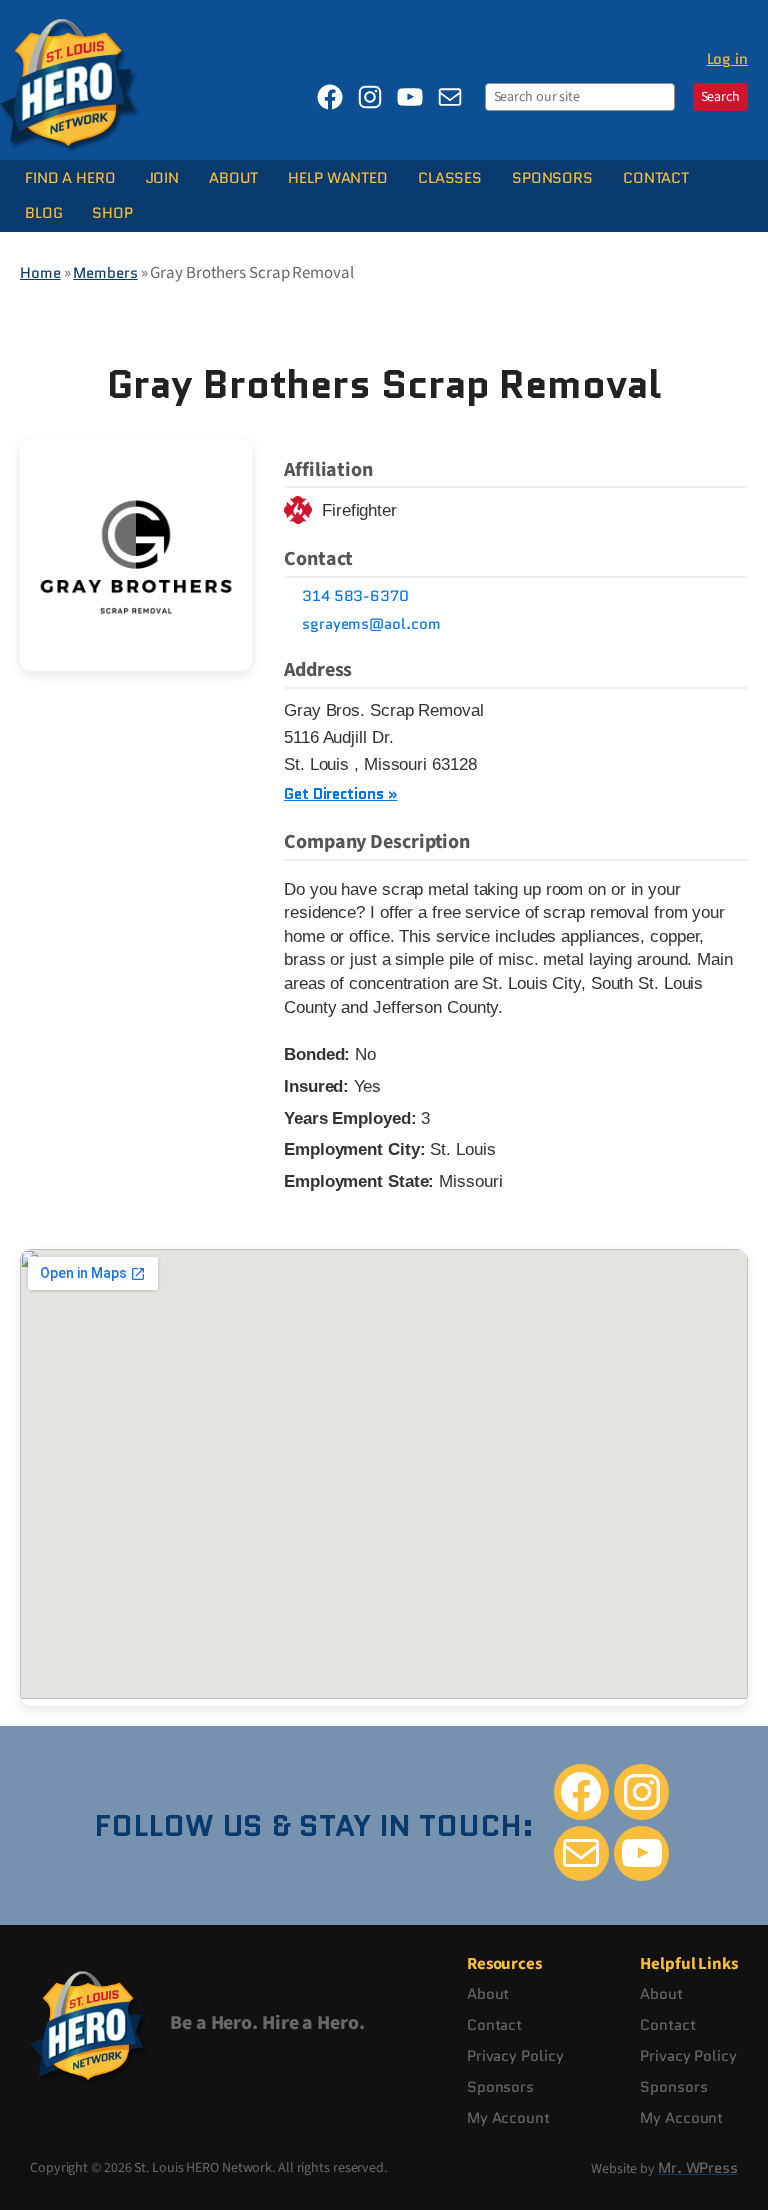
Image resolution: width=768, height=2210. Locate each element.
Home (40, 272)
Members (105, 272)
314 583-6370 (355, 596)
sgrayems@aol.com (371, 624)
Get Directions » (340, 793)
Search (720, 97)
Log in (727, 58)
